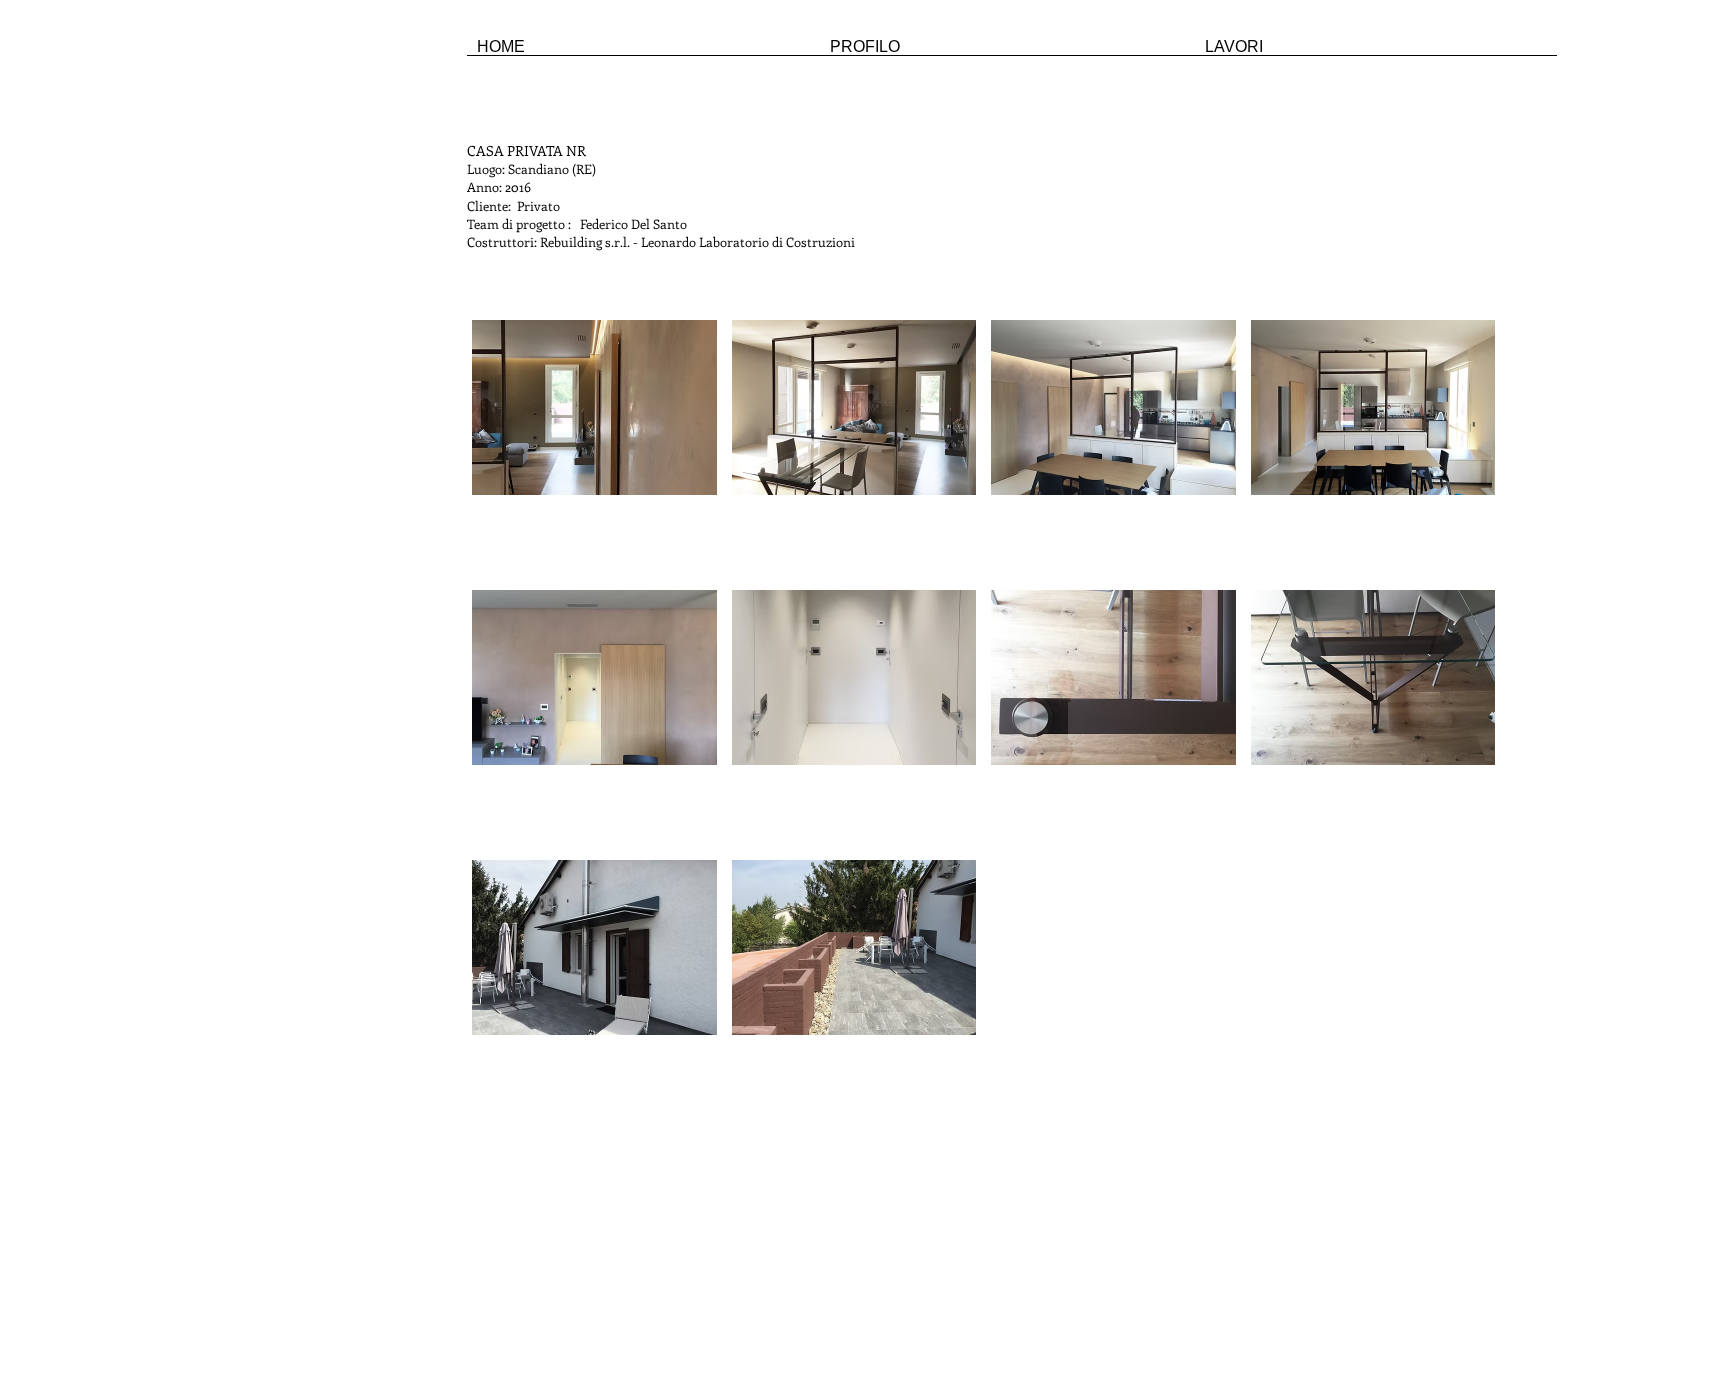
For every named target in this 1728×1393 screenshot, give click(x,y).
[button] (594, 447)
